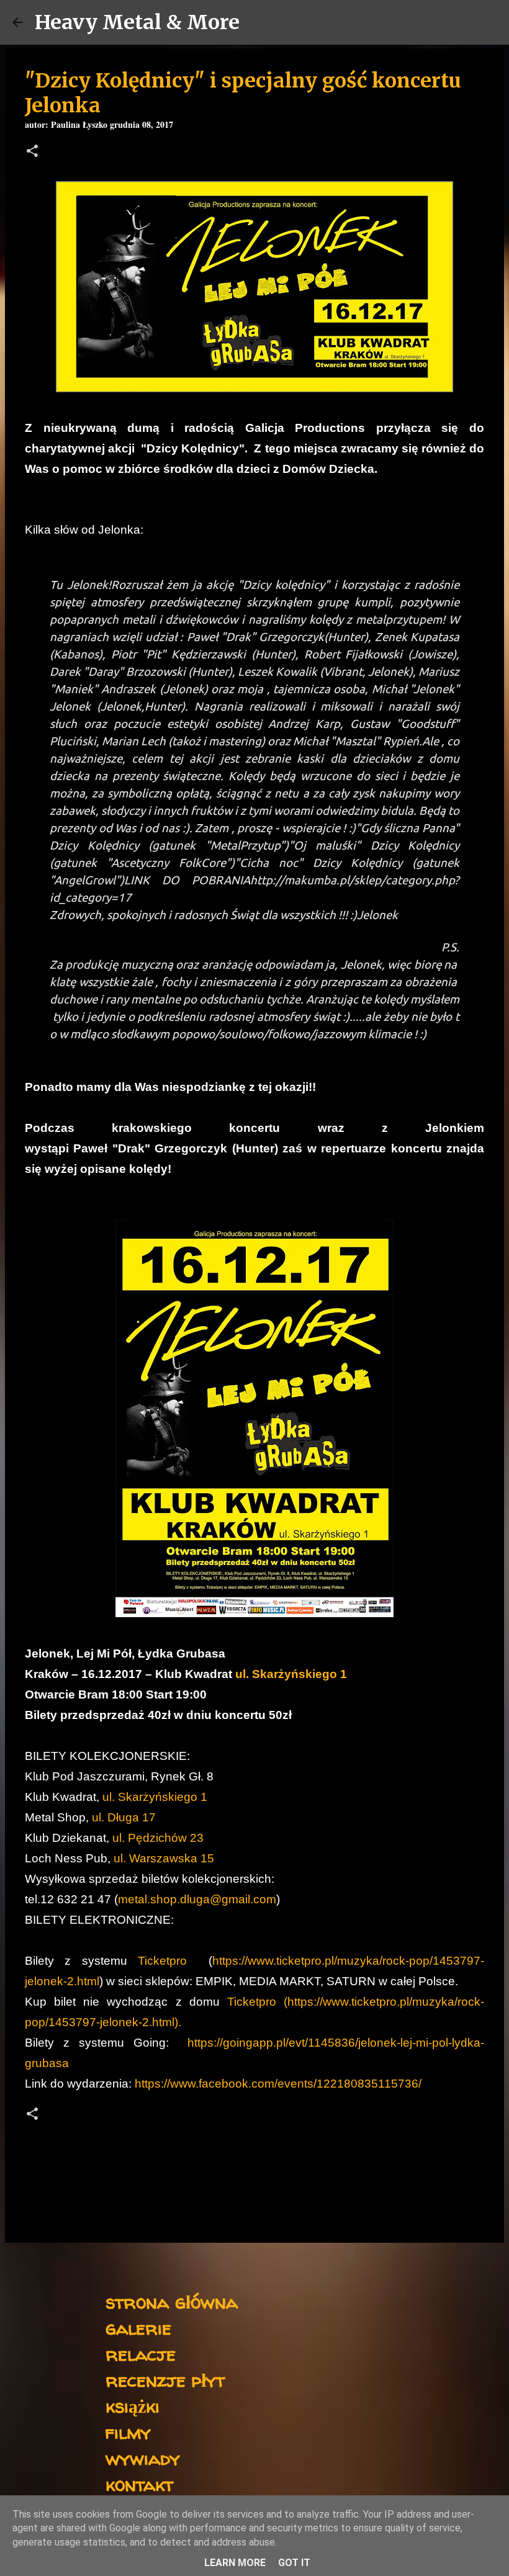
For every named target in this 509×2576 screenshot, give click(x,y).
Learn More (235, 2563)
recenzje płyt (165, 2380)
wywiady (143, 2458)
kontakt (139, 2484)
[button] (32, 152)
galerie (138, 2327)
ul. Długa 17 (124, 1817)
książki (133, 2406)
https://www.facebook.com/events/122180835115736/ (278, 2084)
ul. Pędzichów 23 (158, 1838)
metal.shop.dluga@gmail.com (197, 1899)
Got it (294, 2563)
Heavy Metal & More (137, 22)
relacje (141, 2354)
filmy (128, 2432)
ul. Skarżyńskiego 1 (291, 1674)
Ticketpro (162, 1961)
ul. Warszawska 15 (164, 1858)
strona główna (172, 2301)
